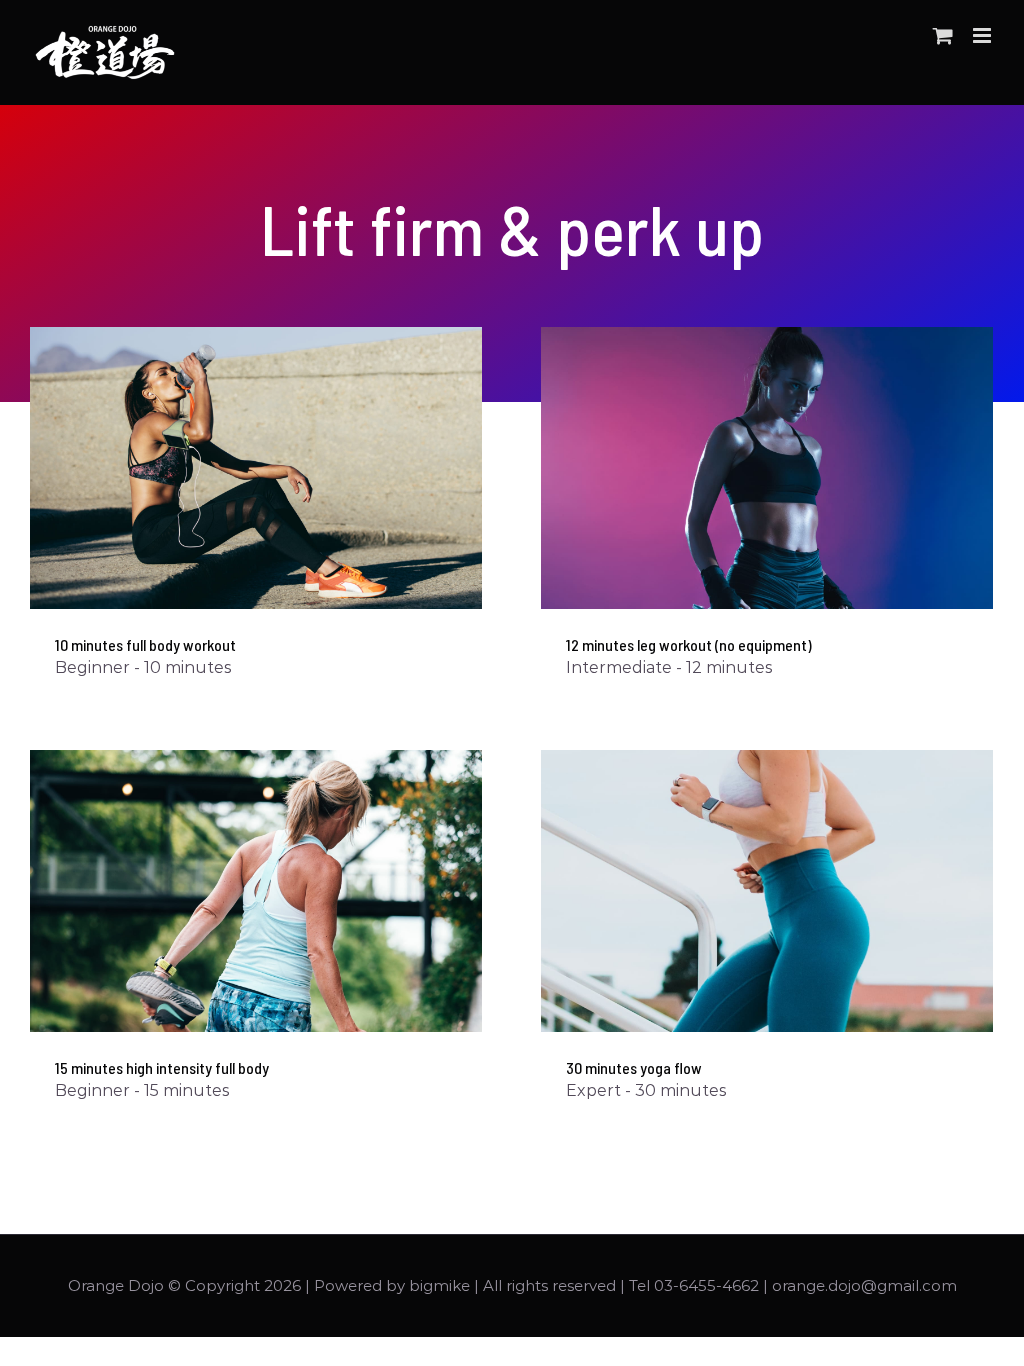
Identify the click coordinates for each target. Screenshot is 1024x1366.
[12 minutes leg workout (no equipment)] (767, 468)
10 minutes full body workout (145, 644)
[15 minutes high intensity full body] (256, 891)
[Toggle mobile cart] (943, 35)
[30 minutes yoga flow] (767, 891)
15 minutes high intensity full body (162, 1067)
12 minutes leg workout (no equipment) (689, 644)
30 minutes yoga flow (634, 1067)
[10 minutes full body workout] (256, 468)
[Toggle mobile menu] (983, 35)
